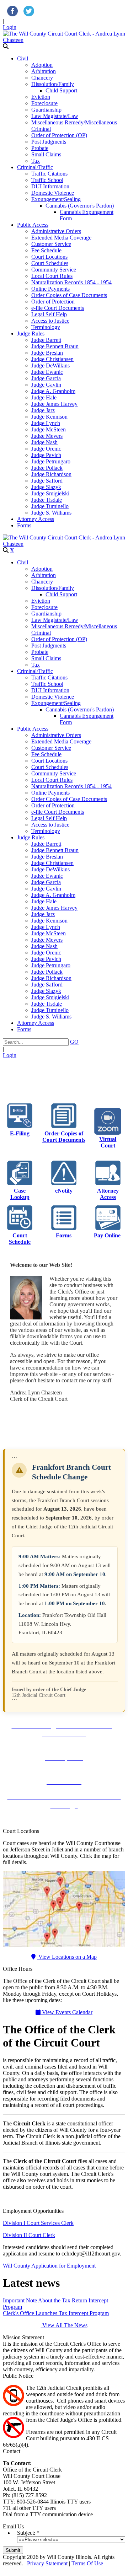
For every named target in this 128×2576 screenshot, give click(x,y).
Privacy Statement (47, 2563)
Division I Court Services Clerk (38, 2223)
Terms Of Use (87, 2563)
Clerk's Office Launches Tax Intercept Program (56, 2313)
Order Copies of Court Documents (64, 1137)
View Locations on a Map (67, 1957)
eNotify (64, 1191)
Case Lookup (20, 1194)
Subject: (26, 2533)
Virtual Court (108, 1142)
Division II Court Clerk (29, 2235)
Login (10, 27)
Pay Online (107, 1235)
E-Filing (20, 1133)
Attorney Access (108, 1194)
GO (74, 1042)
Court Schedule (20, 1239)
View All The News (64, 2325)
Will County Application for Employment (49, 2266)
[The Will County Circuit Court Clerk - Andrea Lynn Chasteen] (64, 40)
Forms (64, 1235)
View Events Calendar (66, 2012)
